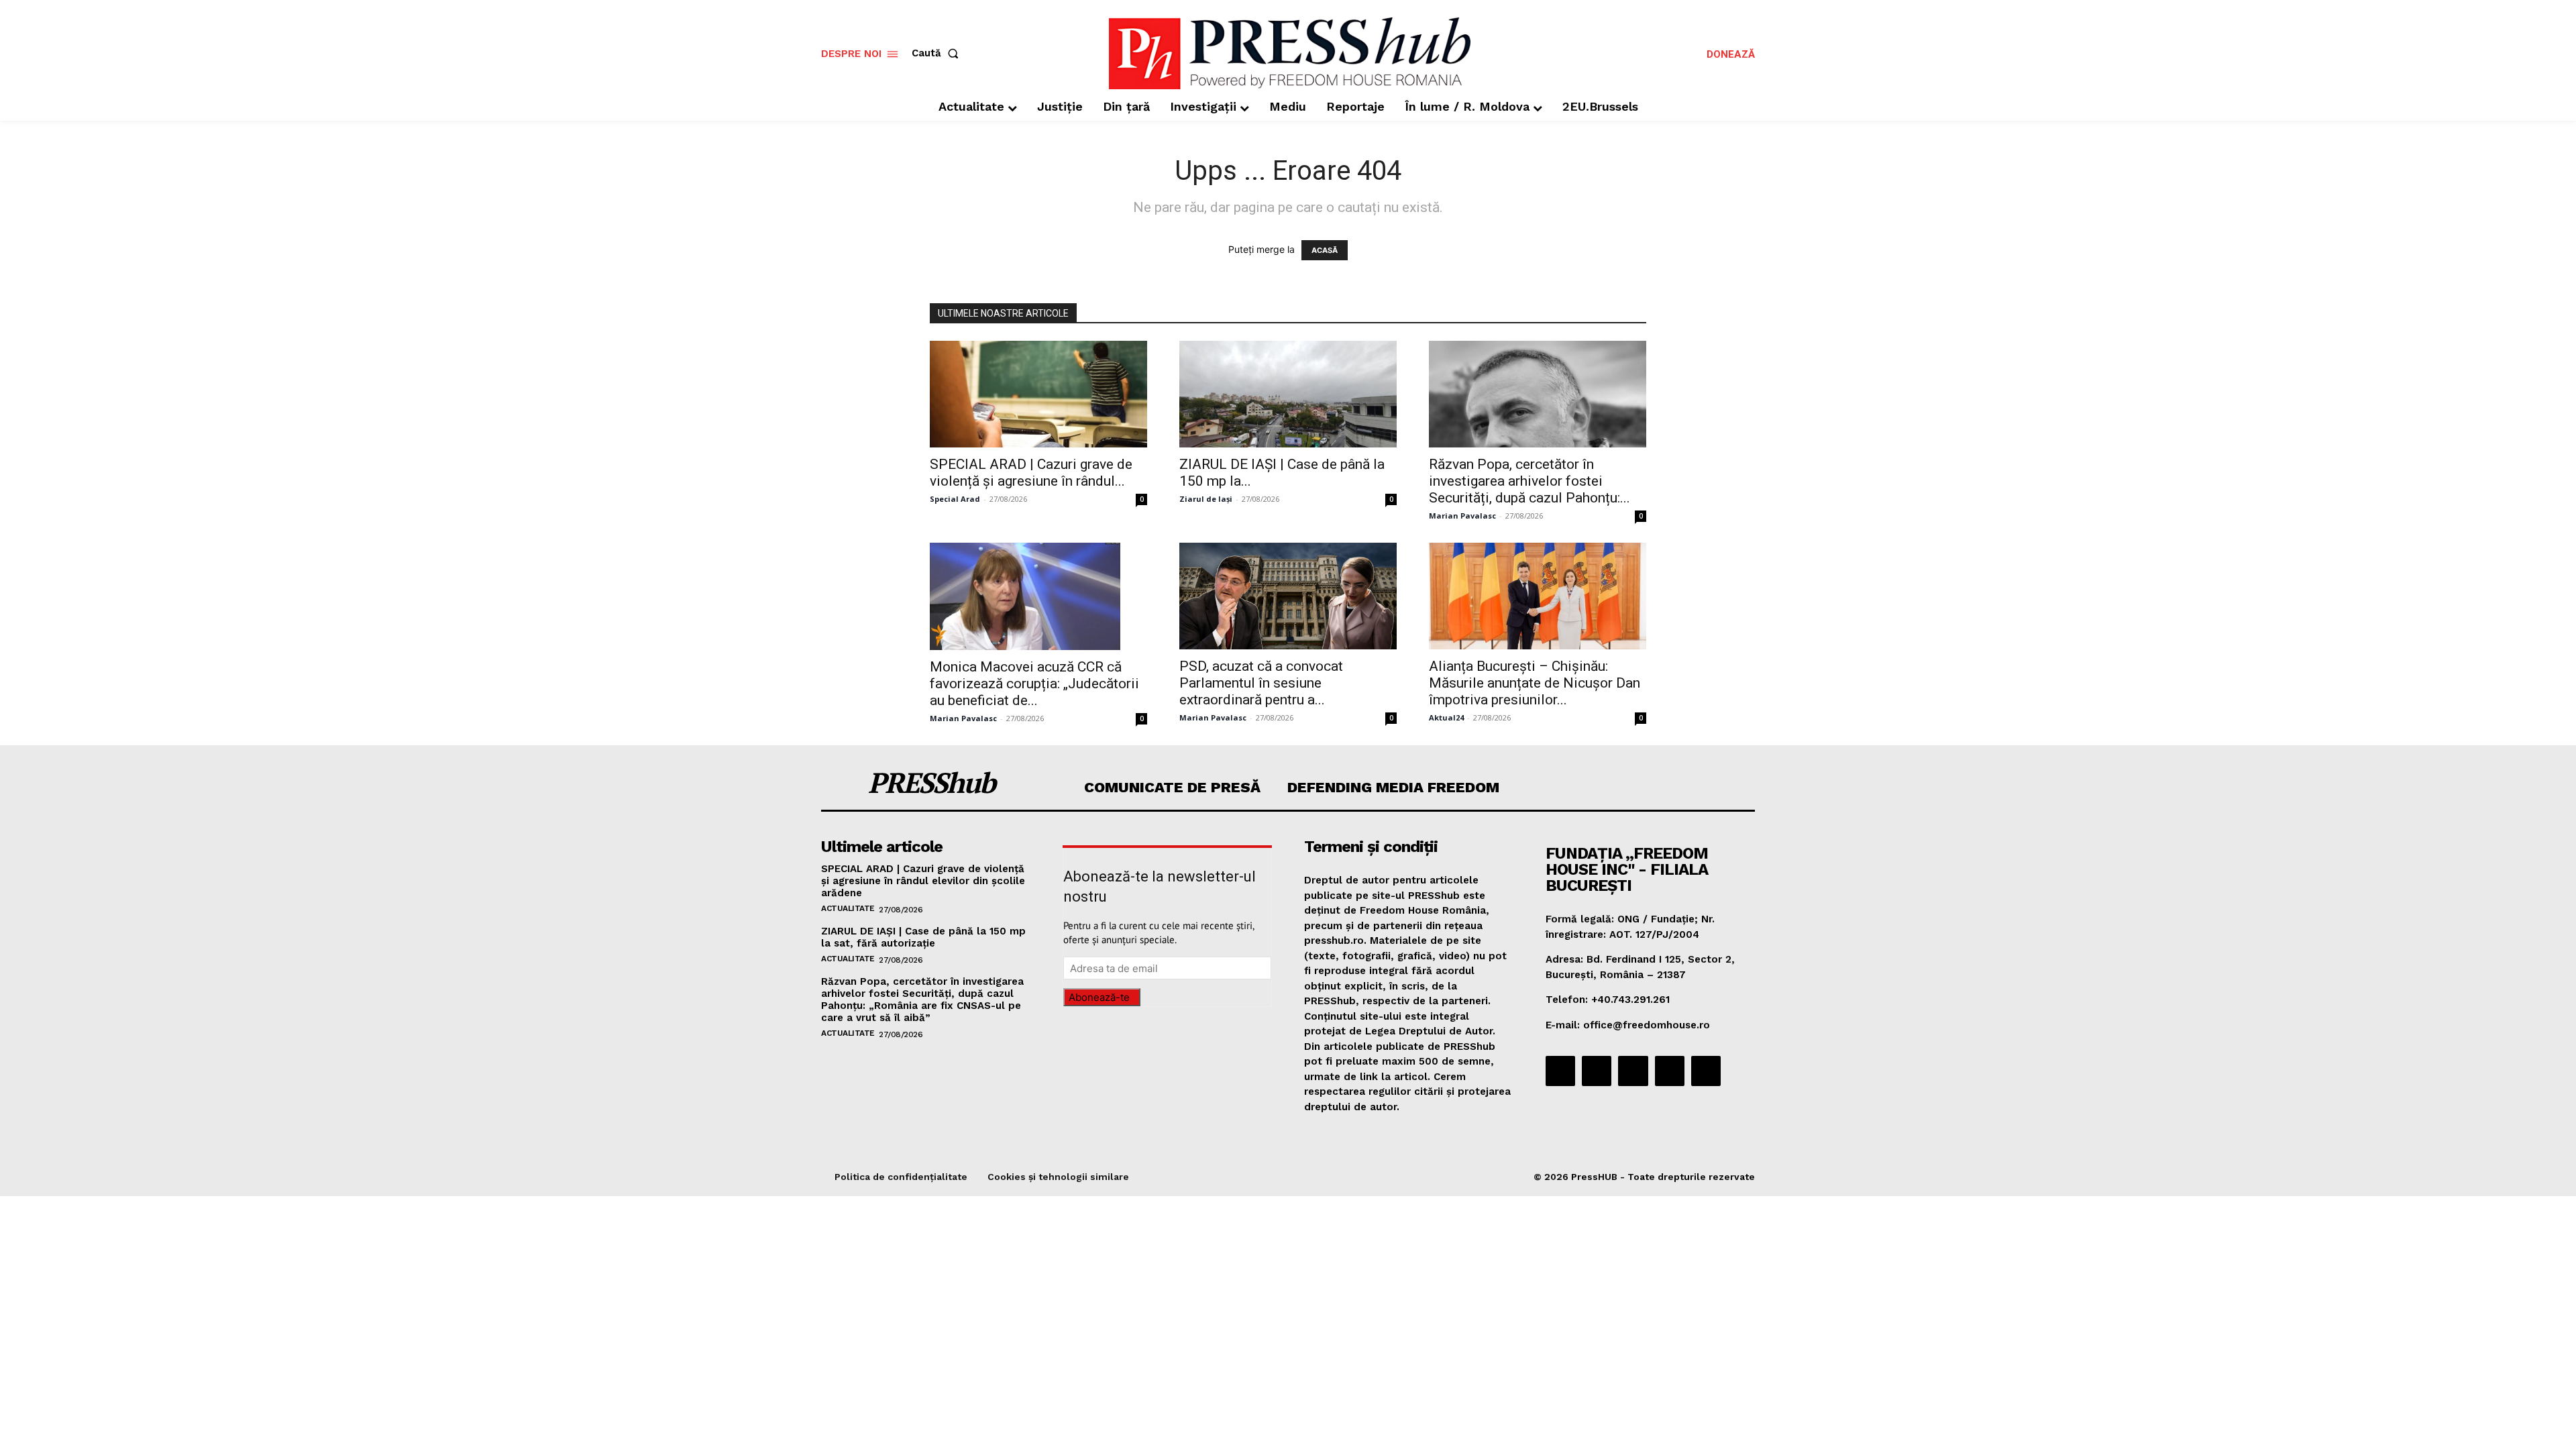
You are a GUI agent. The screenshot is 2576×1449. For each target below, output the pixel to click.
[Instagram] (1597, 1071)
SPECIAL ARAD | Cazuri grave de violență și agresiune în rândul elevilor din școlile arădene (923, 881)
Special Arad (955, 499)
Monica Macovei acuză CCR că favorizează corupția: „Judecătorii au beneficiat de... (1034, 684)
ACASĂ (1325, 250)
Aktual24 (1446, 717)
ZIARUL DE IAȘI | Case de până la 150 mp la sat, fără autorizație (923, 937)
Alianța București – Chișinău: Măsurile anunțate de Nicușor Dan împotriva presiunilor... (1535, 683)
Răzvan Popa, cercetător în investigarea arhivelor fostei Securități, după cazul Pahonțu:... (1529, 481)
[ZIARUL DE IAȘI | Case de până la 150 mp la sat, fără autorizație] (1288, 394)
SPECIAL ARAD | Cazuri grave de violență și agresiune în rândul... (1031, 473)
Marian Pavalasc (1462, 516)
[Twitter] (1670, 1071)
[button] (938, 53)
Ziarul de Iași (1206, 499)
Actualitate (848, 908)
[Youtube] (1706, 1071)
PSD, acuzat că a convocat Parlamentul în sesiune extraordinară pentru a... (1261, 683)
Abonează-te (1099, 997)
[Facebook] (1560, 1071)
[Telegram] (1633, 1071)
